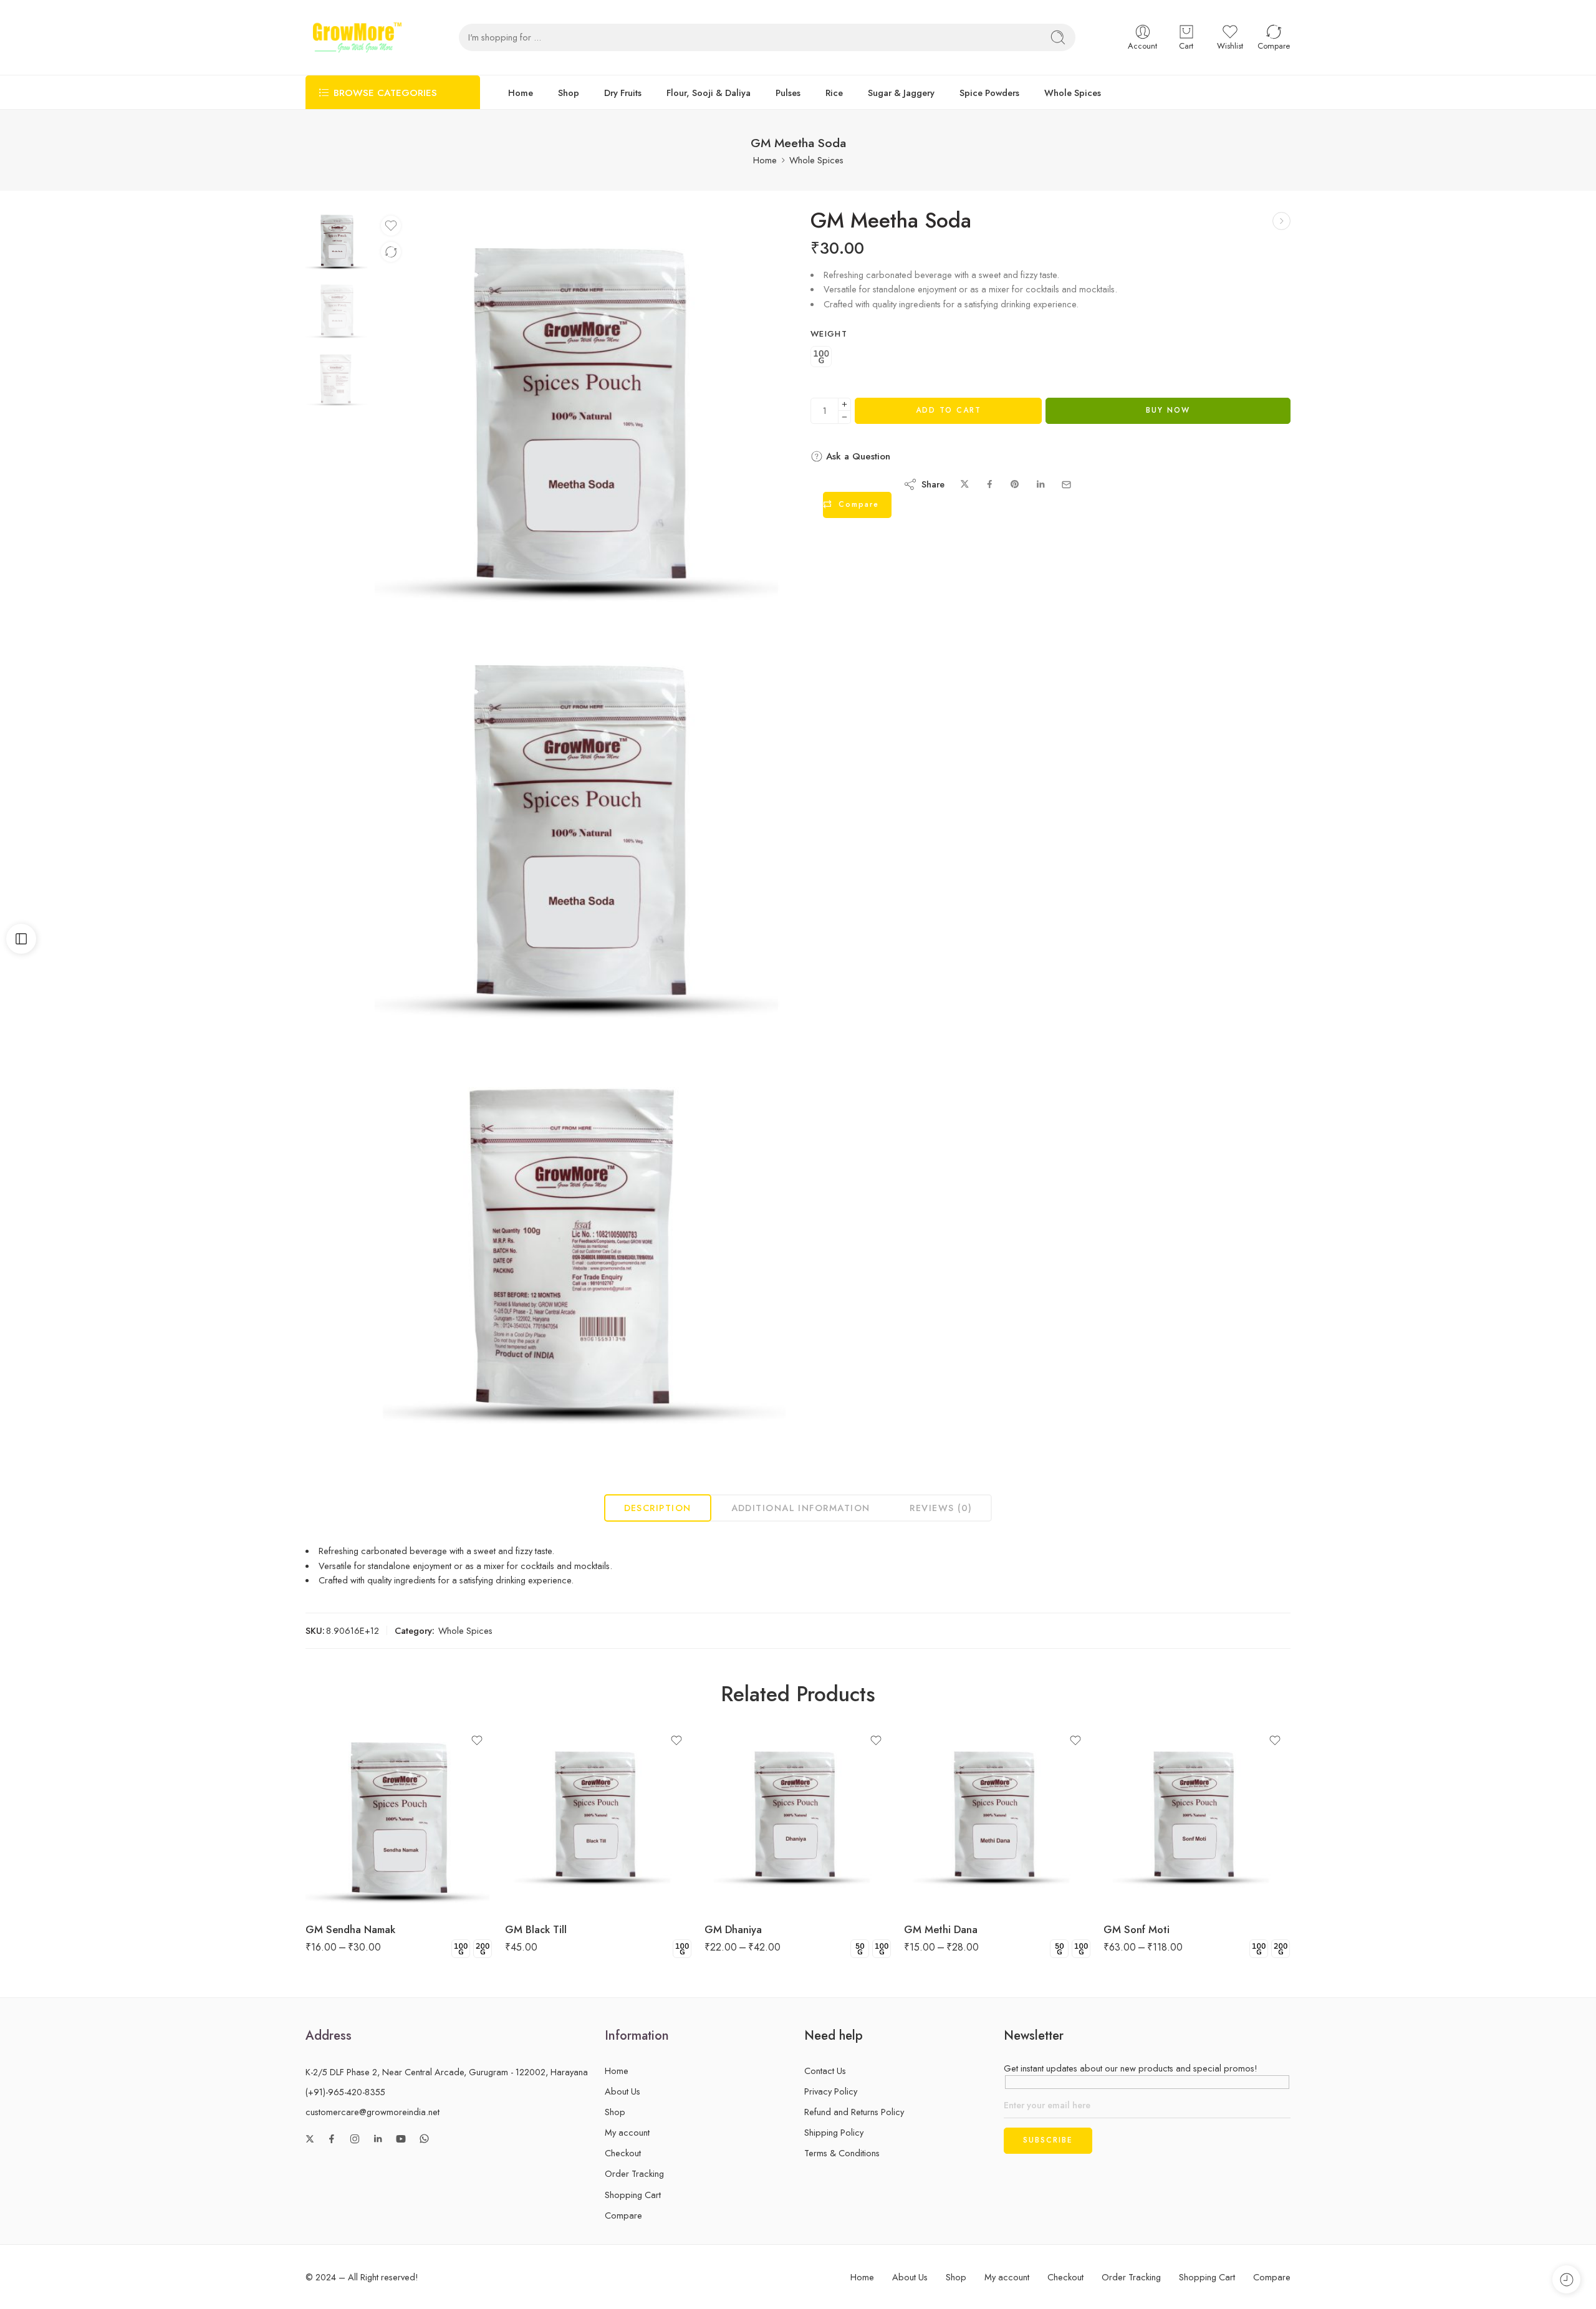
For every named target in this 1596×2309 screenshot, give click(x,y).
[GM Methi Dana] (997, 1818)
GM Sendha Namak (350, 1929)
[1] (337, 239)
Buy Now (1168, 410)
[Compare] (391, 252)
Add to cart (949, 410)
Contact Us (825, 2071)
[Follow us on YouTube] (401, 2139)
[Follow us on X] (310, 2139)
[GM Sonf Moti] (1197, 1818)
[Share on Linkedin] (1041, 485)
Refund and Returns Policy (854, 2112)
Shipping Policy (834, 2132)
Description (658, 1508)
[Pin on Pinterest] (1015, 485)
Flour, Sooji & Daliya (709, 93)
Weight (829, 334)
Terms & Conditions (842, 2153)
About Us (623, 2091)
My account (627, 2132)
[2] (580, 1248)
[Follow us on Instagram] (355, 2139)
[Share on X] (965, 485)
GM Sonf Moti (1137, 1929)
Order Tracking (634, 2173)
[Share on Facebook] (990, 485)
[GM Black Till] (598, 1818)
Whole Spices (1073, 93)
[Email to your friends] (1066, 485)
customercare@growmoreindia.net (373, 2112)
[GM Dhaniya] (798, 1818)
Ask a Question (857, 456)
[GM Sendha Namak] (399, 1818)
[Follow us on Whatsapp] (424, 2139)
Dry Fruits (623, 93)
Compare (623, 2215)
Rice (834, 93)
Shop (569, 93)
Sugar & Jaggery (901, 93)
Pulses (788, 93)
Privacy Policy (831, 2091)
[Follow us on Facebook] (332, 2139)
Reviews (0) (941, 1508)
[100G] (821, 358)
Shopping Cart (633, 2195)
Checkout (623, 2153)
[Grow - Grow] (357, 37)
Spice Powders (989, 93)
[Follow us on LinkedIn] (378, 2139)
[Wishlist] (391, 226)
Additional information (801, 1508)
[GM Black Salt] (1281, 221)
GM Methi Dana (941, 1929)
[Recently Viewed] (1566, 2279)
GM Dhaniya (733, 1929)
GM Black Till (536, 1929)
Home (521, 93)
